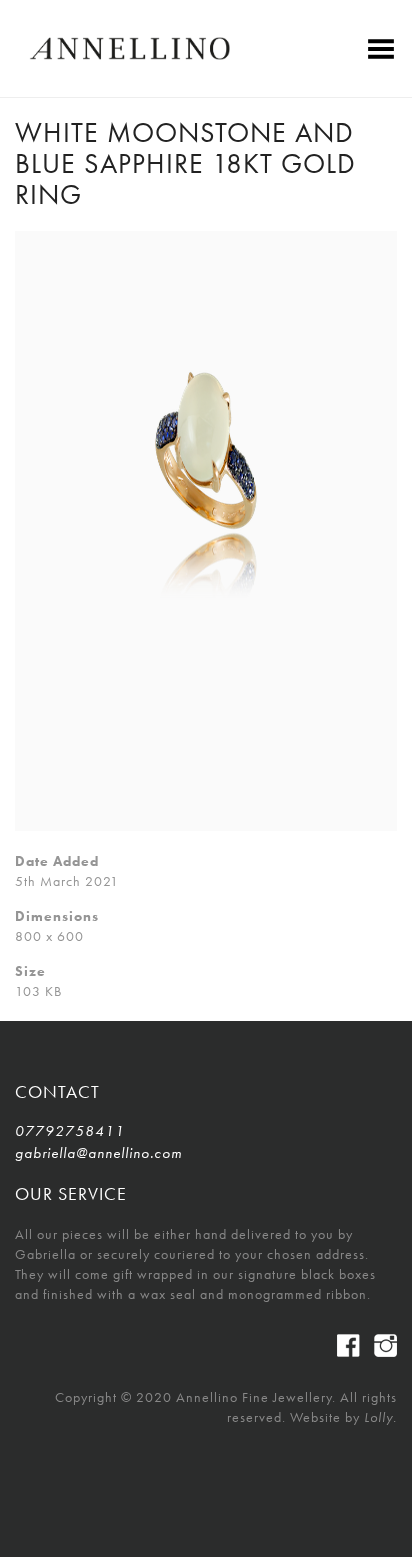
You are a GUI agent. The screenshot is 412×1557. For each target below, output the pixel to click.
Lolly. (380, 1417)
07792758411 (70, 1131)
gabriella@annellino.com (98, 1153)
